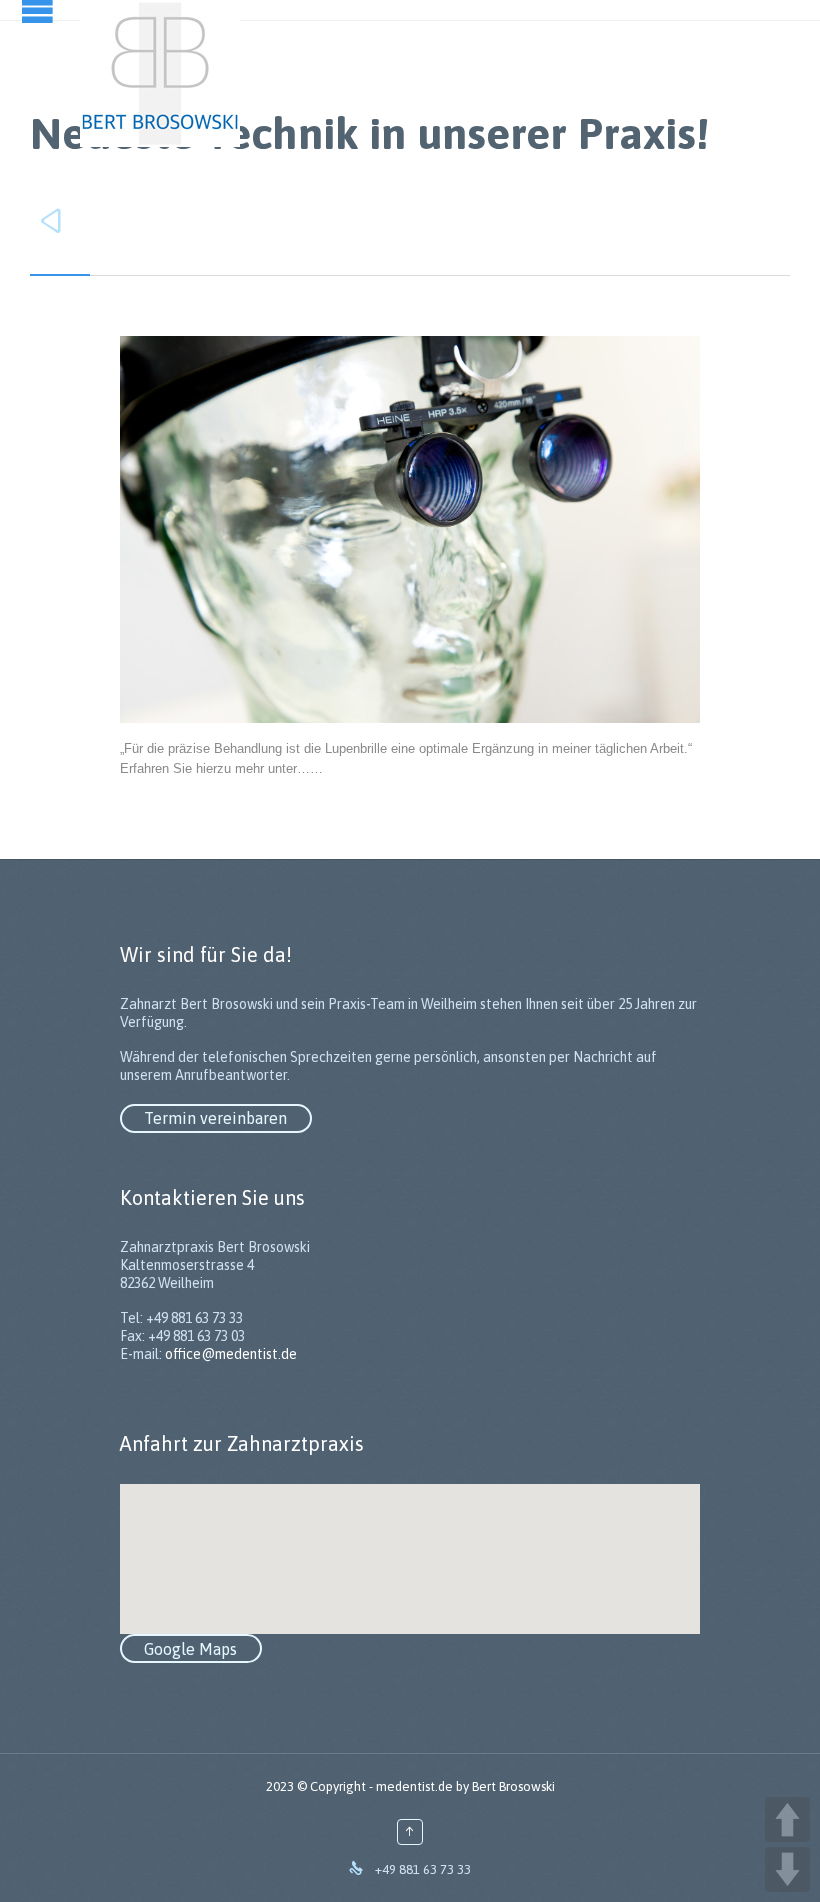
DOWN (787, 1869)
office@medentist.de (231, 1354)
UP (787, 1819)
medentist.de (414, 1786)
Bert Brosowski (513, 1786)
